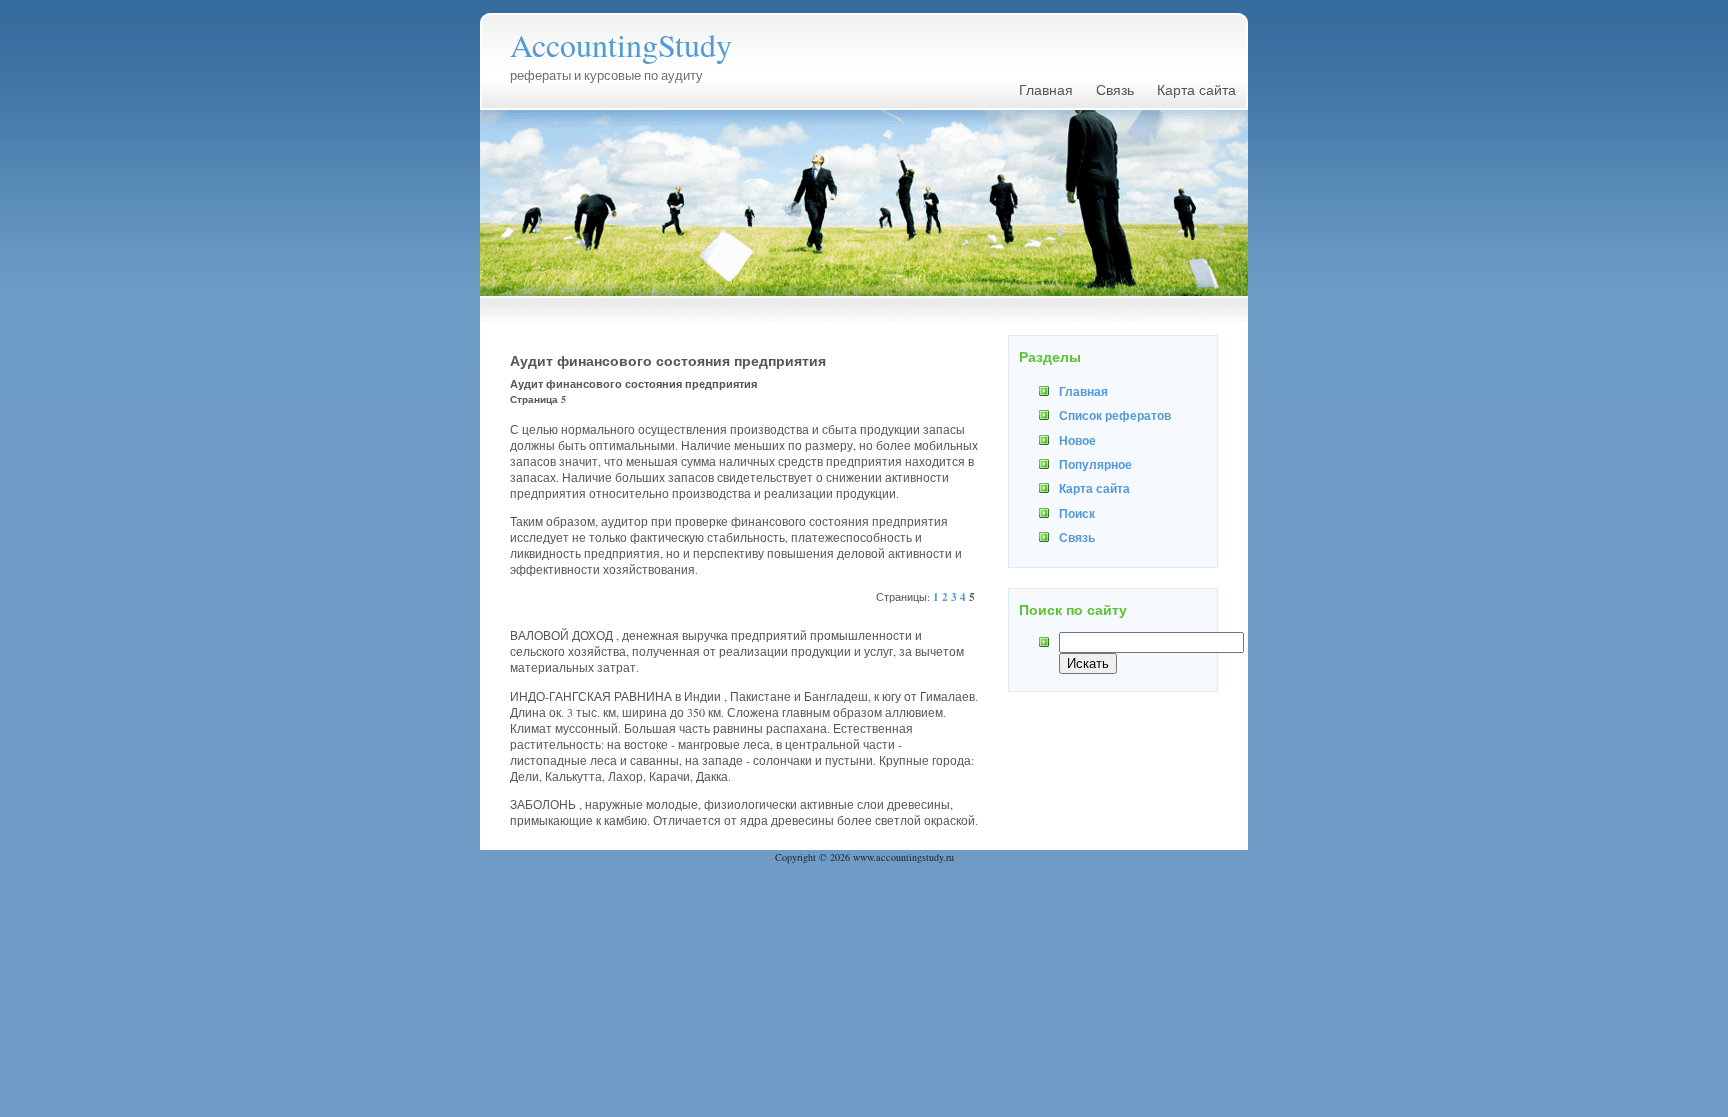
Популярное (1095, 464)
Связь (1115, 89)
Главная (1046, 89)
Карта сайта (1196, 89)
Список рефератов (1115, 415)
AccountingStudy (621, 44)
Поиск (1077, 513)
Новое (1077, 440)
